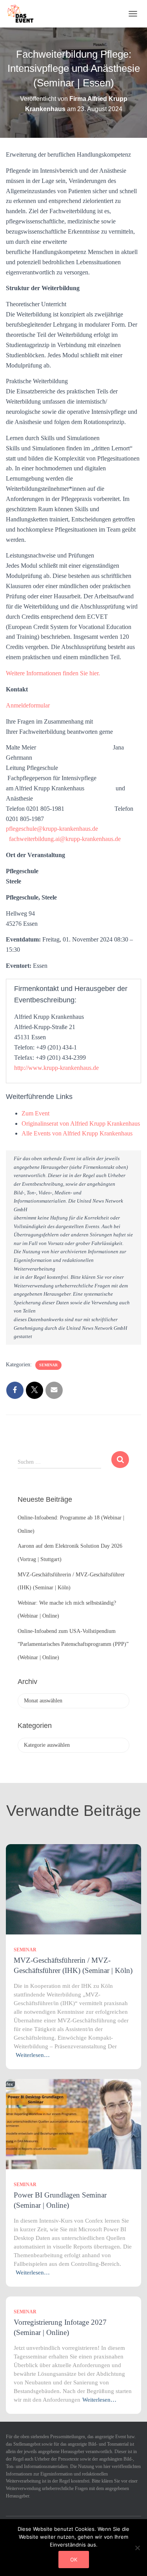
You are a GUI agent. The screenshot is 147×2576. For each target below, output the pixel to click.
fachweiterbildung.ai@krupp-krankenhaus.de (65, 839)
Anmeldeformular (28, 705)
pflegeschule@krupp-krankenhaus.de (52, 829)
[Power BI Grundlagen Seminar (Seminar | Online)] (73, 2124)
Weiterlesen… (33, 2055)
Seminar (48, 1365)
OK (74, 2560)
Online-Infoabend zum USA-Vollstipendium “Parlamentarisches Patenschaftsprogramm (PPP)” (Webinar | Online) (73, 1644)
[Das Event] (24, 14)
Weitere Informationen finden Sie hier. (53, 673)
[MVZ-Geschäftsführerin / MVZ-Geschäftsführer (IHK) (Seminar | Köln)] (73, 1889)
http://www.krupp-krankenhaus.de (56, 1068)
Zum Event (35, 1113)
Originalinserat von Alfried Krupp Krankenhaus (81, 1123)
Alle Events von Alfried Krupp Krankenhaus (77, 1133)
